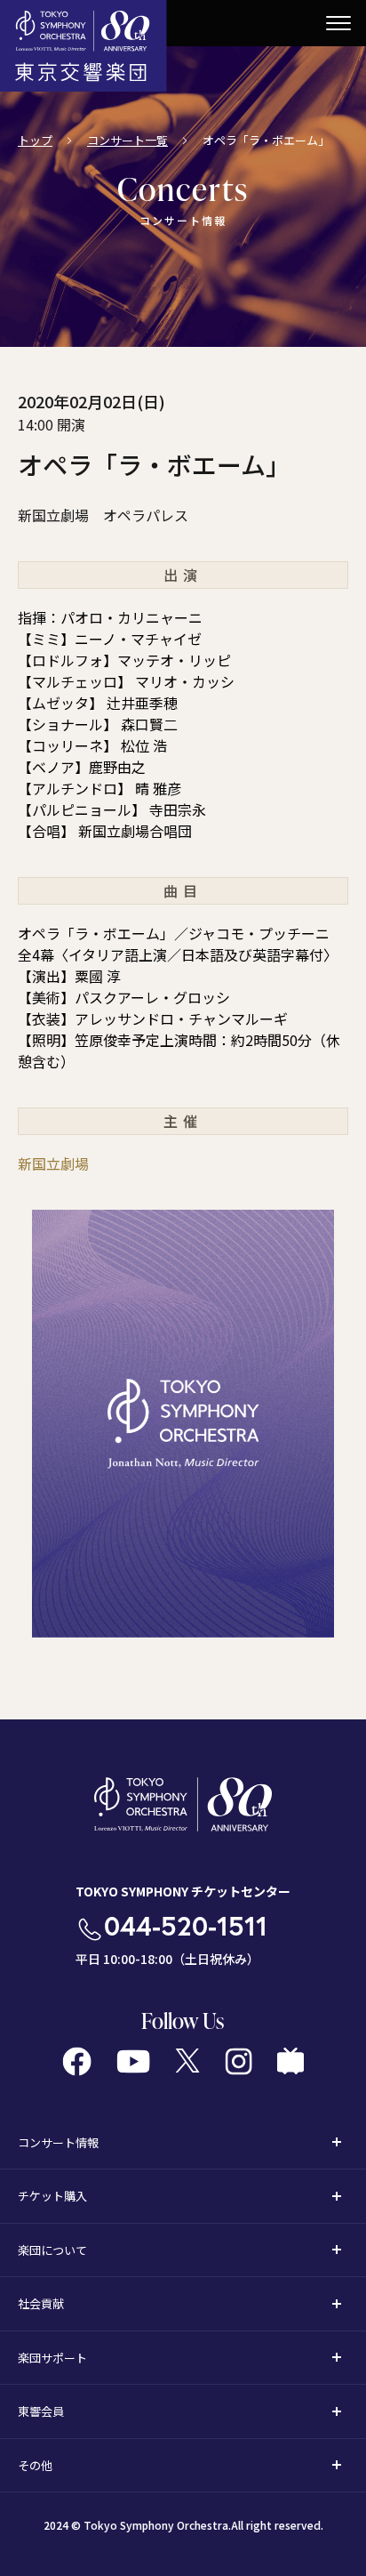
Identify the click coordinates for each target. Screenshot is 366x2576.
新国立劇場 (53, 1163)
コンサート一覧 (127, 140)
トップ (35, 140)
